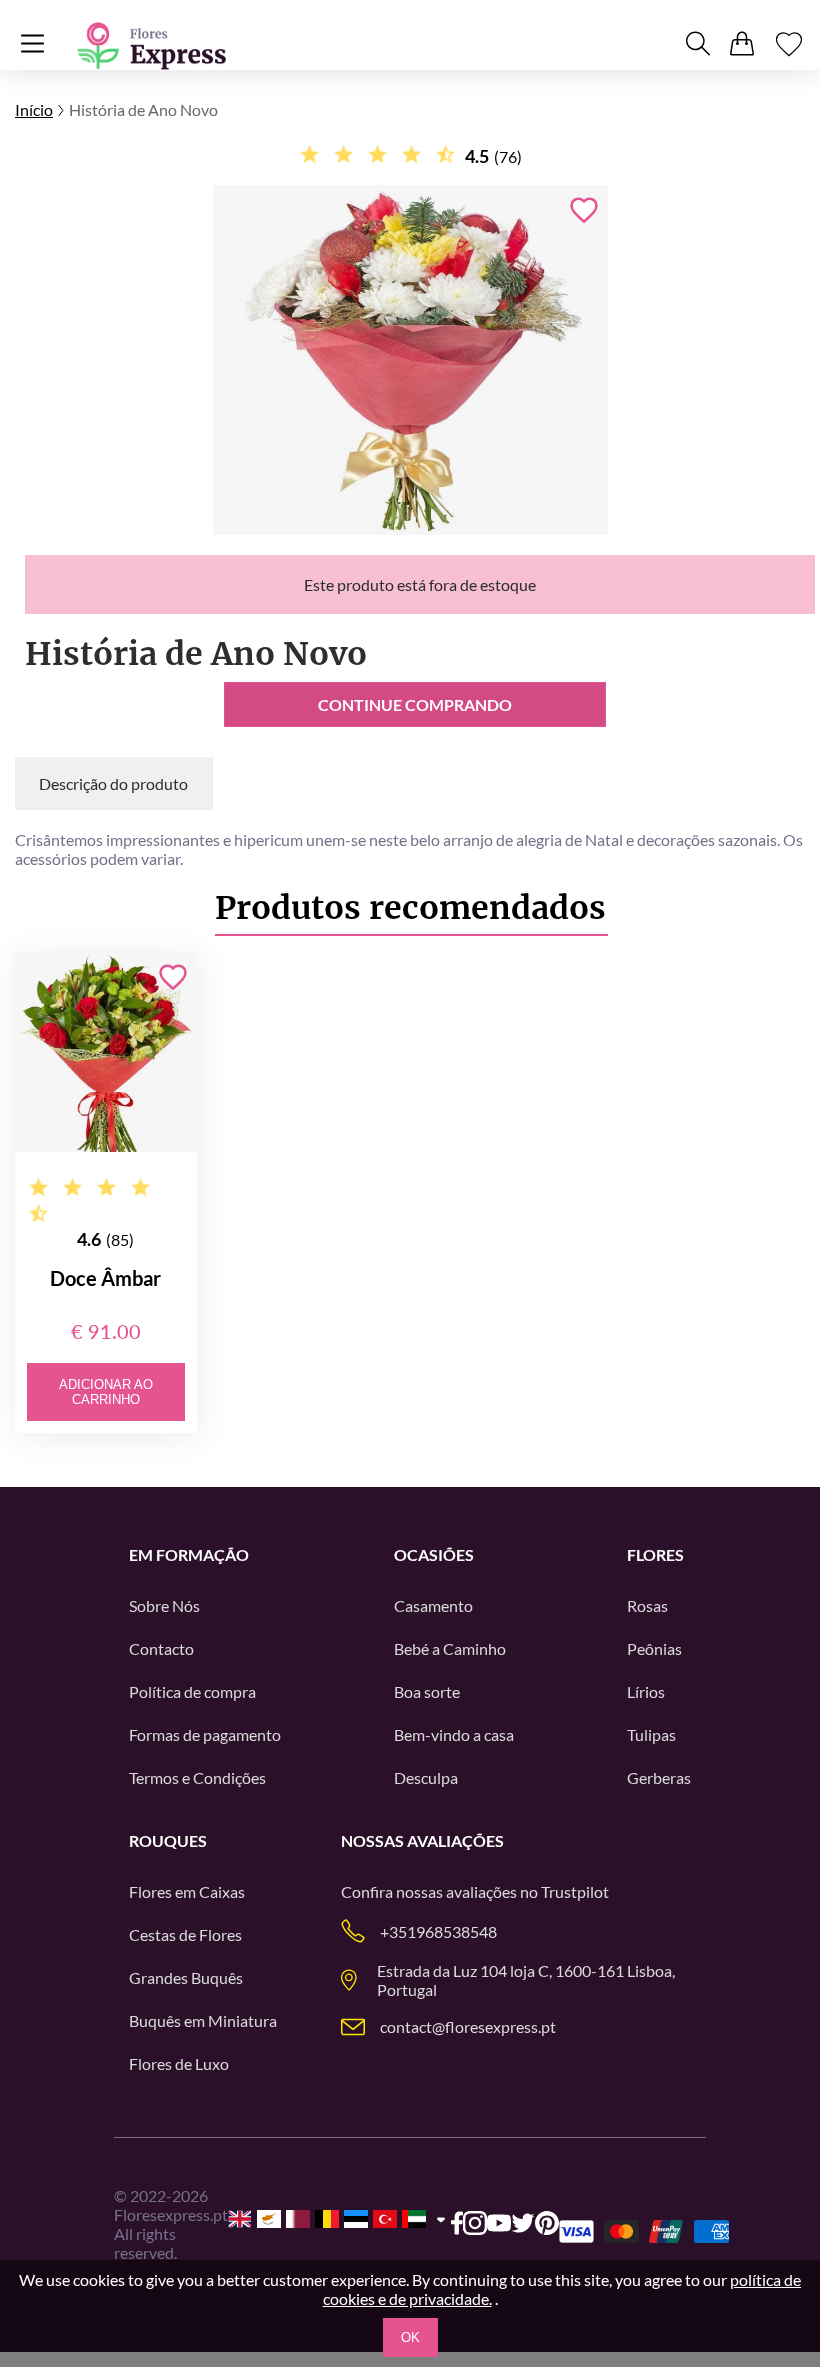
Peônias (654, 1648)
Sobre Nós (164, 1605)
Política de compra (192, 1691)
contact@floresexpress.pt (468, 2026)
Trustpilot (575, 1891)
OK (410, 2337)
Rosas (647, 1605)
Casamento (433, 1605)
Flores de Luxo (179, 2063)
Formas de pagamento (205, 1734)
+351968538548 (438, 1931)
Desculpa (426, 1777)
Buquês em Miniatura (203, 2020)
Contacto (161, 1648)
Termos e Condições (197, 1777)
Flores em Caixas (187, 1891)
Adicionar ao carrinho (106, 1392)
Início (34, 109)
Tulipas (651, 1734)
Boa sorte (427, 1691)
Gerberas (659, 1777)
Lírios (646, 1691)
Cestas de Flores (185, 1934)
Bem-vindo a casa (454, 1734)
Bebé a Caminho (450, 1648)
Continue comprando (415, 704)
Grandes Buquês (186, 1977)
